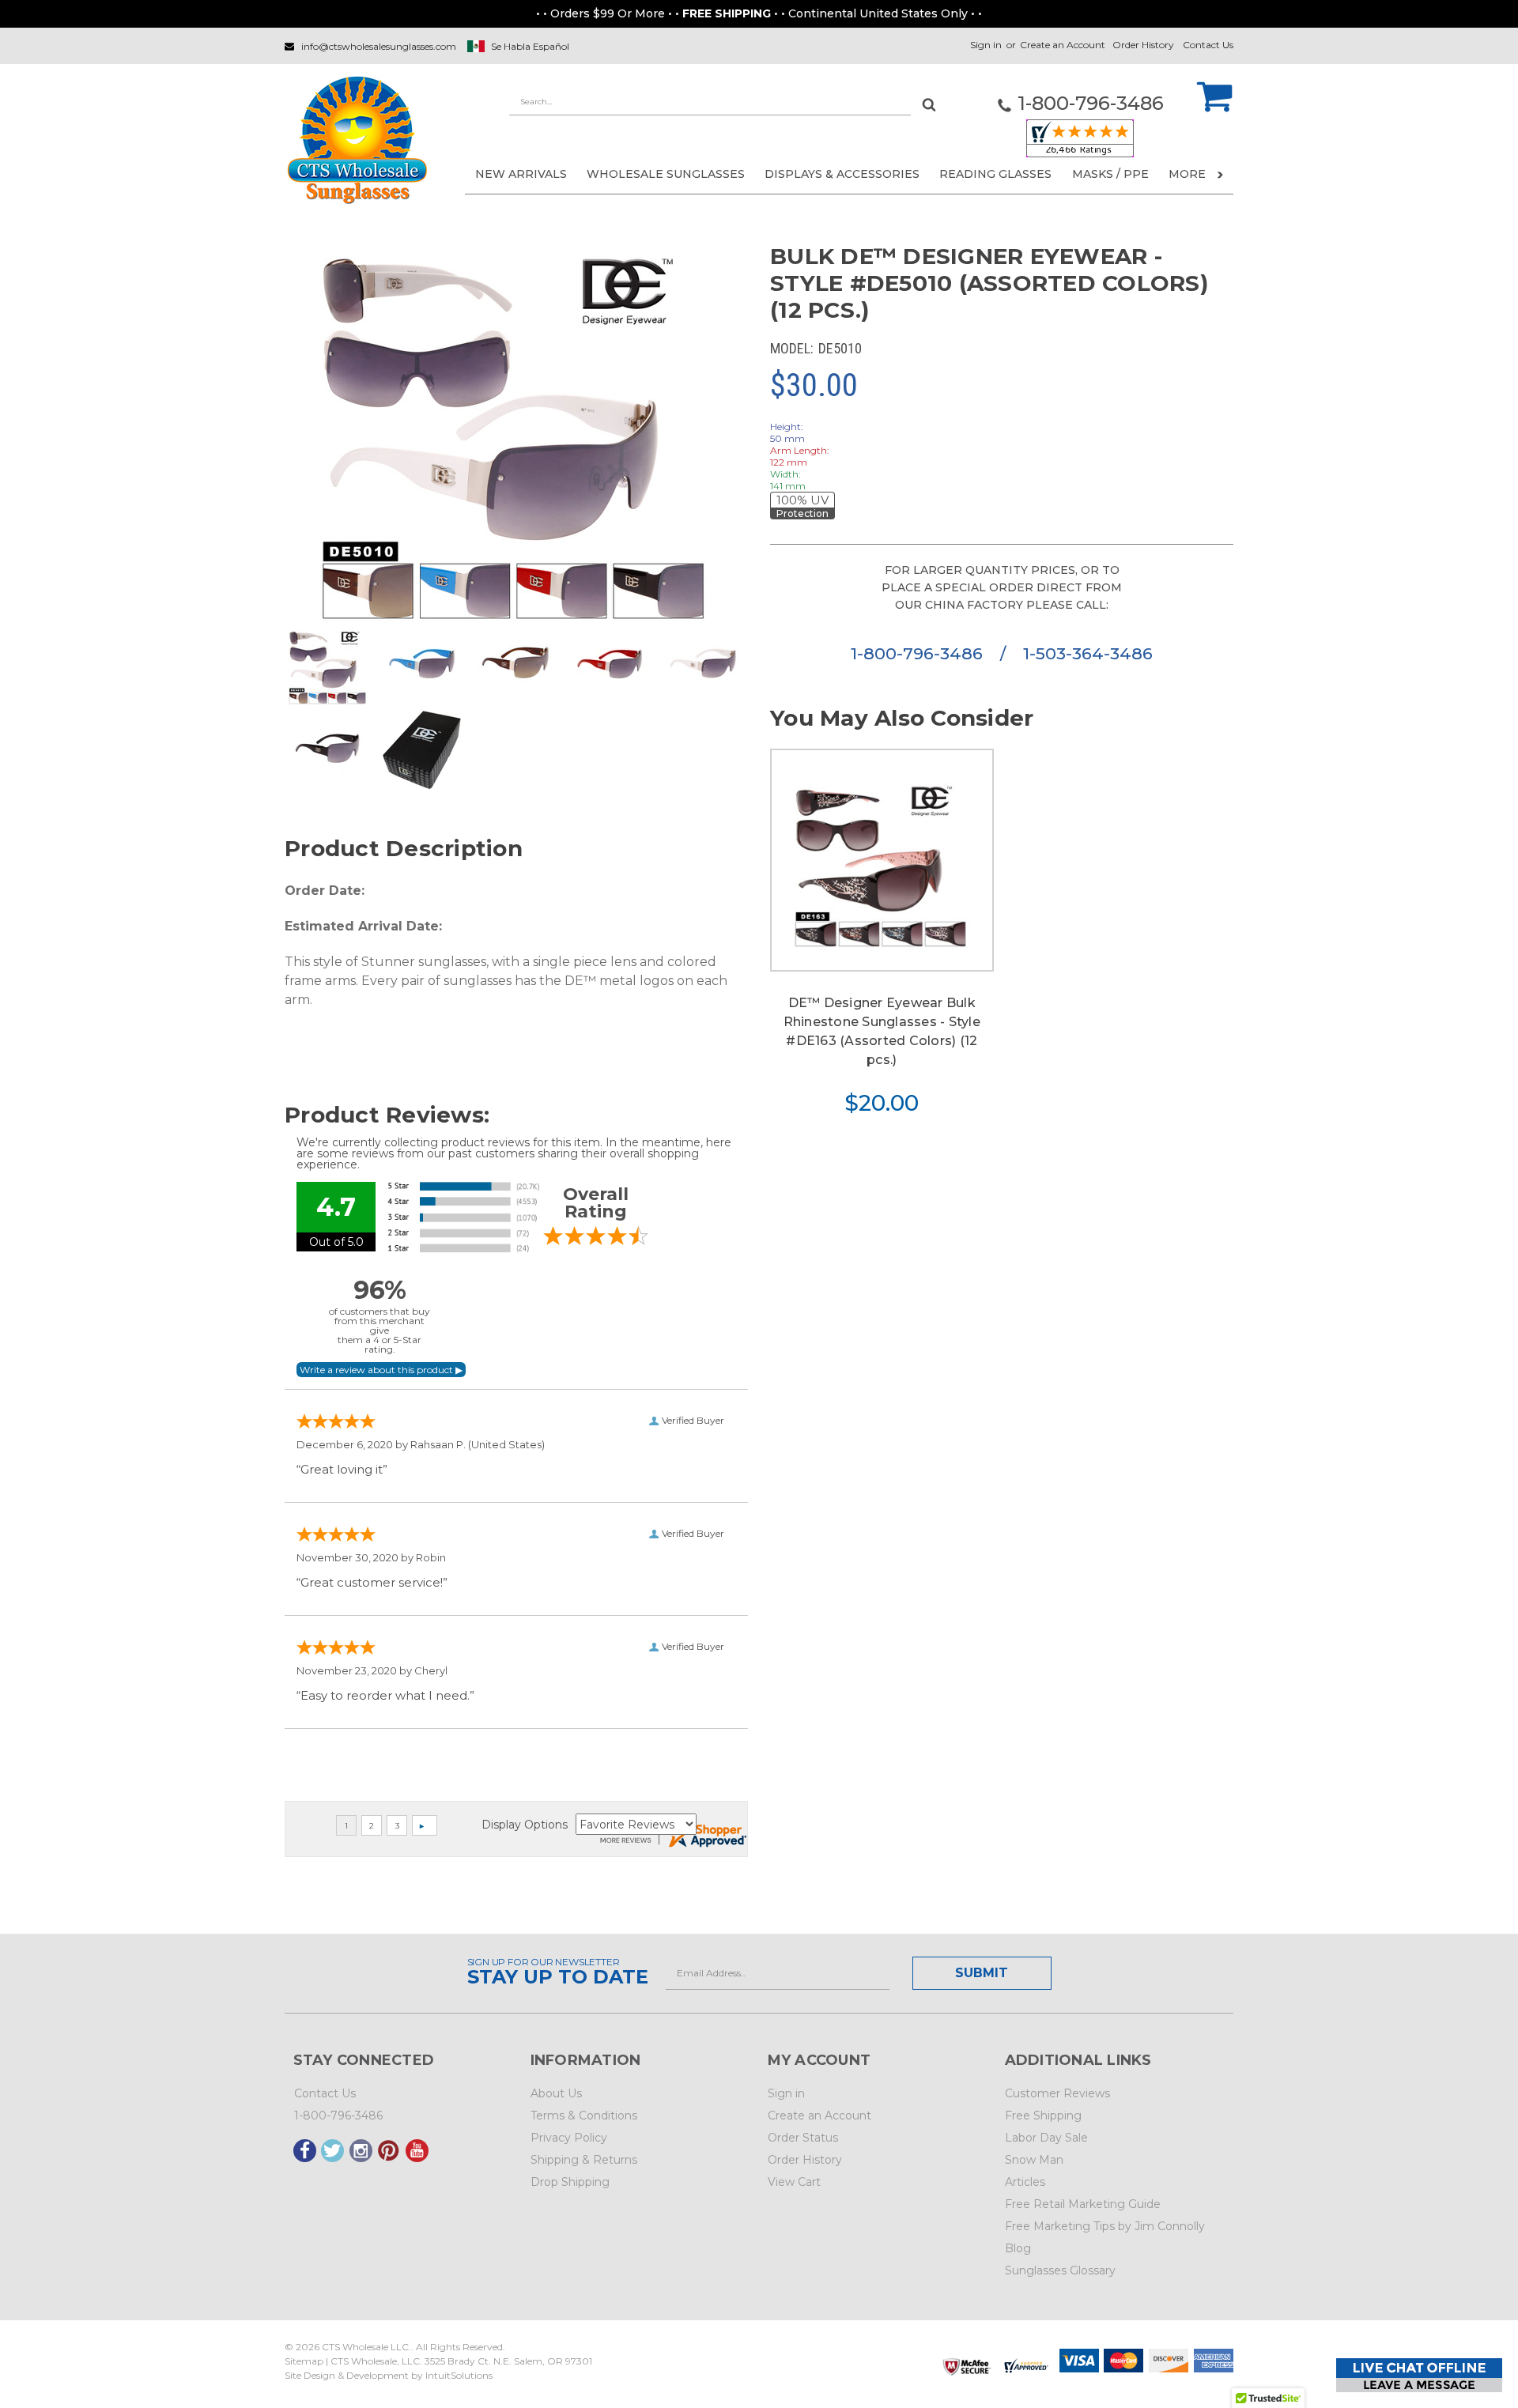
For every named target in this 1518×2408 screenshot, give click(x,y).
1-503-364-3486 (1088, 653)
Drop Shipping (570, 2182)
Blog (1018, 2248)
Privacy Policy (569, 2138)
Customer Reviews (1057, 2093)
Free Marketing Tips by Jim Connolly (1105, 2226)
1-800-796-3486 (919, 653)
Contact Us (1208, 45)
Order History (1143, 45)
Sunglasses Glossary (1060, 2270)
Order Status (803, 2138)
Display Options (525, 1825)
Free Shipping (1043, 2115)
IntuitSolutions (459, 2375)
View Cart (794, 2182)
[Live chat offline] (1419, 2375)
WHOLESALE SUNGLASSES (666, 174)
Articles (1025, 2182)
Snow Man (1034, 2160)
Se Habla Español (530, 46)
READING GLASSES (995, 174)
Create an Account (1063, 45)
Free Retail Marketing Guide (1083, 2204)
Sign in (986, 45)
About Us (556, 2093)
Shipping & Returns (584, 2160)
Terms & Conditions (584, 2115)
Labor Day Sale (1046, 2138)
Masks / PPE (1110, 174)
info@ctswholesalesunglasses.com (379, 46)
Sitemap (304, 2361)
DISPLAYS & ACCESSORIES (842, 174)
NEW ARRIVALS (521, 174)
